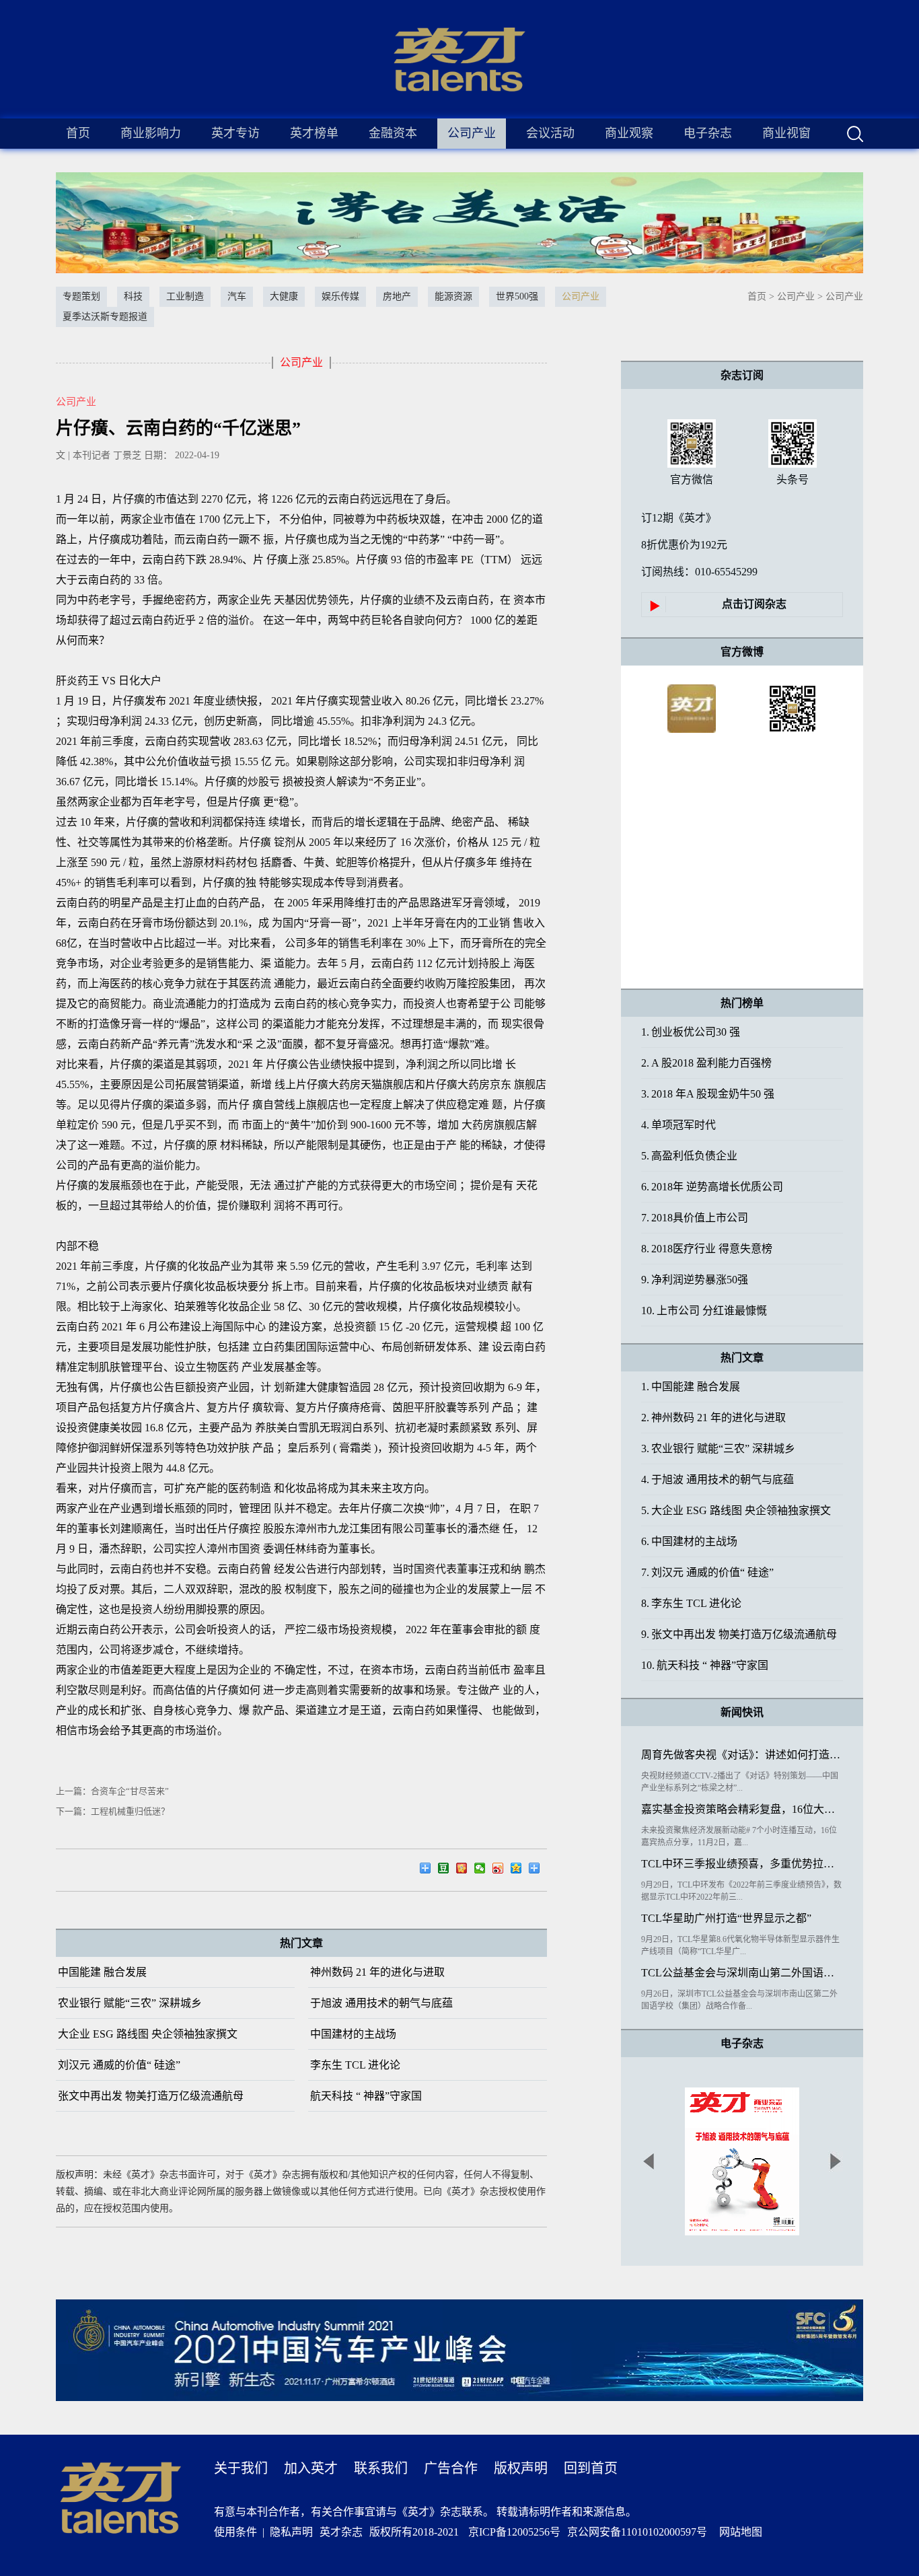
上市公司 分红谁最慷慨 (704, 1311)
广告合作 (451, 2468)
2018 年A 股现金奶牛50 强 (708, 1094)
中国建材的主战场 (353, 2034)
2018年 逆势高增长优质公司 (712, 1187)
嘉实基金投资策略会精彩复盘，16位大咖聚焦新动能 (742, 1809)
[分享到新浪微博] (502, 1870)
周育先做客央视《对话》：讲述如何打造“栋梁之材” (742, 1755)
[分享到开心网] (465, 1870)
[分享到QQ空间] (520, 1870)
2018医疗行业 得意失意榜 (707, 1249)
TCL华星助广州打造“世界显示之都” (726, 1918)
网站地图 (738, 2532)
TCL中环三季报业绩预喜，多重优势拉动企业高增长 (742, 1864)
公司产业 (796, 296)
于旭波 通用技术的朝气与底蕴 (381, 2003)
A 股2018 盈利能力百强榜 (706, 1063)
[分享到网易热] (429, 1870)
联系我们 (381, 2468)
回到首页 (591, 2468)
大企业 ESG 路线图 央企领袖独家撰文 (148, 2034)
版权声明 (521, 2468)
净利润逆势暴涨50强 (695, 1280)
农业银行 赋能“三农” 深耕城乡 (130, 2003)
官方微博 (742, 652)
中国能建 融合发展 (102, 1972)
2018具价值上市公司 (695, 1218)
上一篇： (112, 1791)
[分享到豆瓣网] (447, 1870)
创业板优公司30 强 (691, 1032)
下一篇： (113, 1811)
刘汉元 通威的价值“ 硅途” (119, 2065)
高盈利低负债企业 (689, 1156)
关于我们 (241, 2468)
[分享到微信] (483, 1870)
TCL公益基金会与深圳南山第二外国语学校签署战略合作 (742, 1973)
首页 (78, 133)
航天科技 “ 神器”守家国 (366, 2096)
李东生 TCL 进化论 (355, 2065)
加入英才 (311, 2468)
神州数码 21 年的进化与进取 (377, 1972)
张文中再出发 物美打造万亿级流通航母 (151, 2096)
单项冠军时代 (678, 1125)
